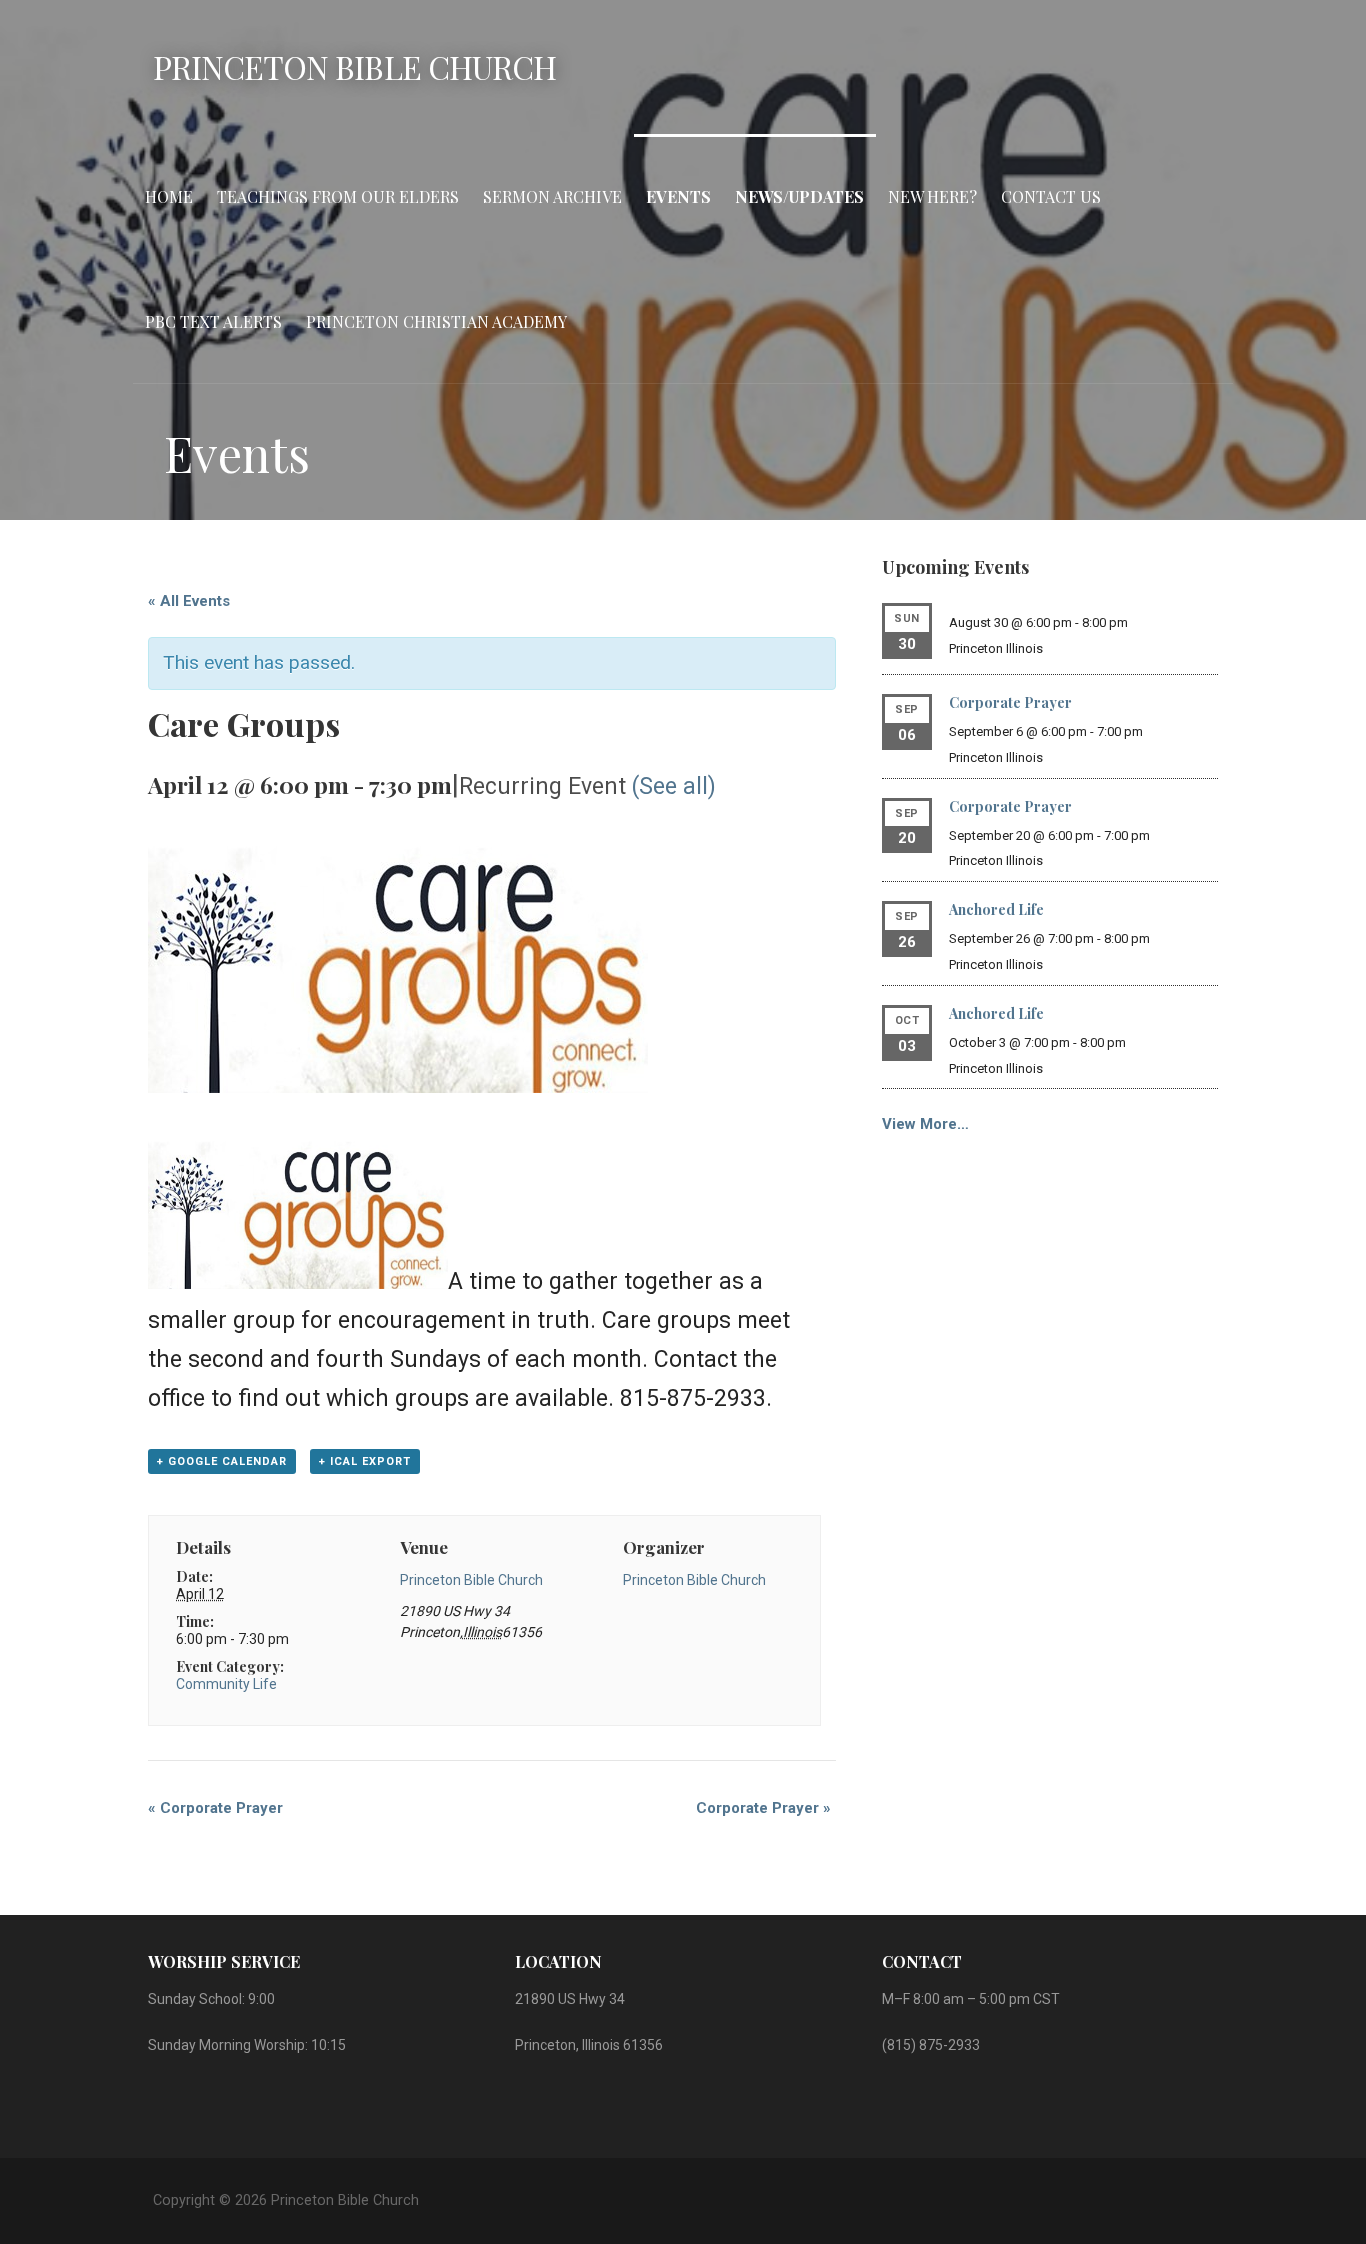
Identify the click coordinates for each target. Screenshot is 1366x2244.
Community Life (226, 1684)
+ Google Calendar (222, 1461)
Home (169, 196)
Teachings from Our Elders (338, 196)
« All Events (189, 601)
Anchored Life (996, 909)
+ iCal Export (365, 1461)
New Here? (932, 196)
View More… (925, 1124)
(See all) (674, 786)
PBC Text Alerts (213, 321)
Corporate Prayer (215, 1808)
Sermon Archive (552, 196)
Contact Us (1051, 196)
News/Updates (799, 196)
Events (678, 196)
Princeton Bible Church (354, 66)
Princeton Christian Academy (436, 321)
